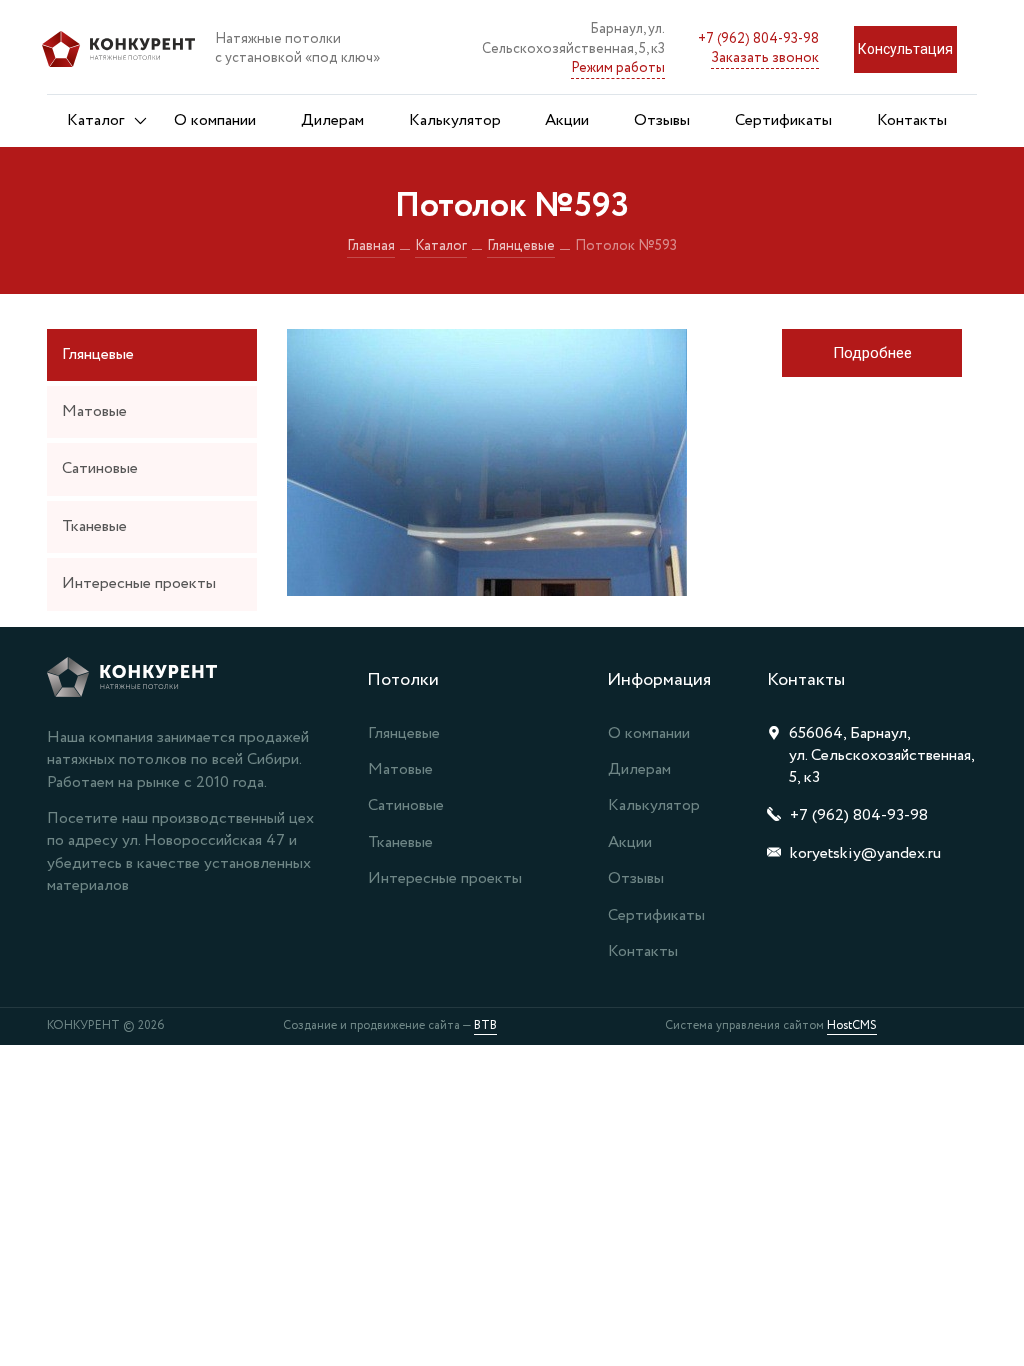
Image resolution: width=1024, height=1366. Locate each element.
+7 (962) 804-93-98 (758, 39)
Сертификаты (783, 120)
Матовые (94, 411)
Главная (371, 246)
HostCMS (852, 1025)
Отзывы (662, 120)
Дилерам (332, 120)
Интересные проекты (139, 583)
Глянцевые (521, 246)
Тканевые (94, 526)
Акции (567, 120)
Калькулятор (455, 120)
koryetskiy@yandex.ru (865, 853)
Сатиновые (100, 468)
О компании (215, 120)
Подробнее (872, 353)
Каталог (95, 120)
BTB (485, 1025)
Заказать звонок (765, 58)
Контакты (912, 120)
